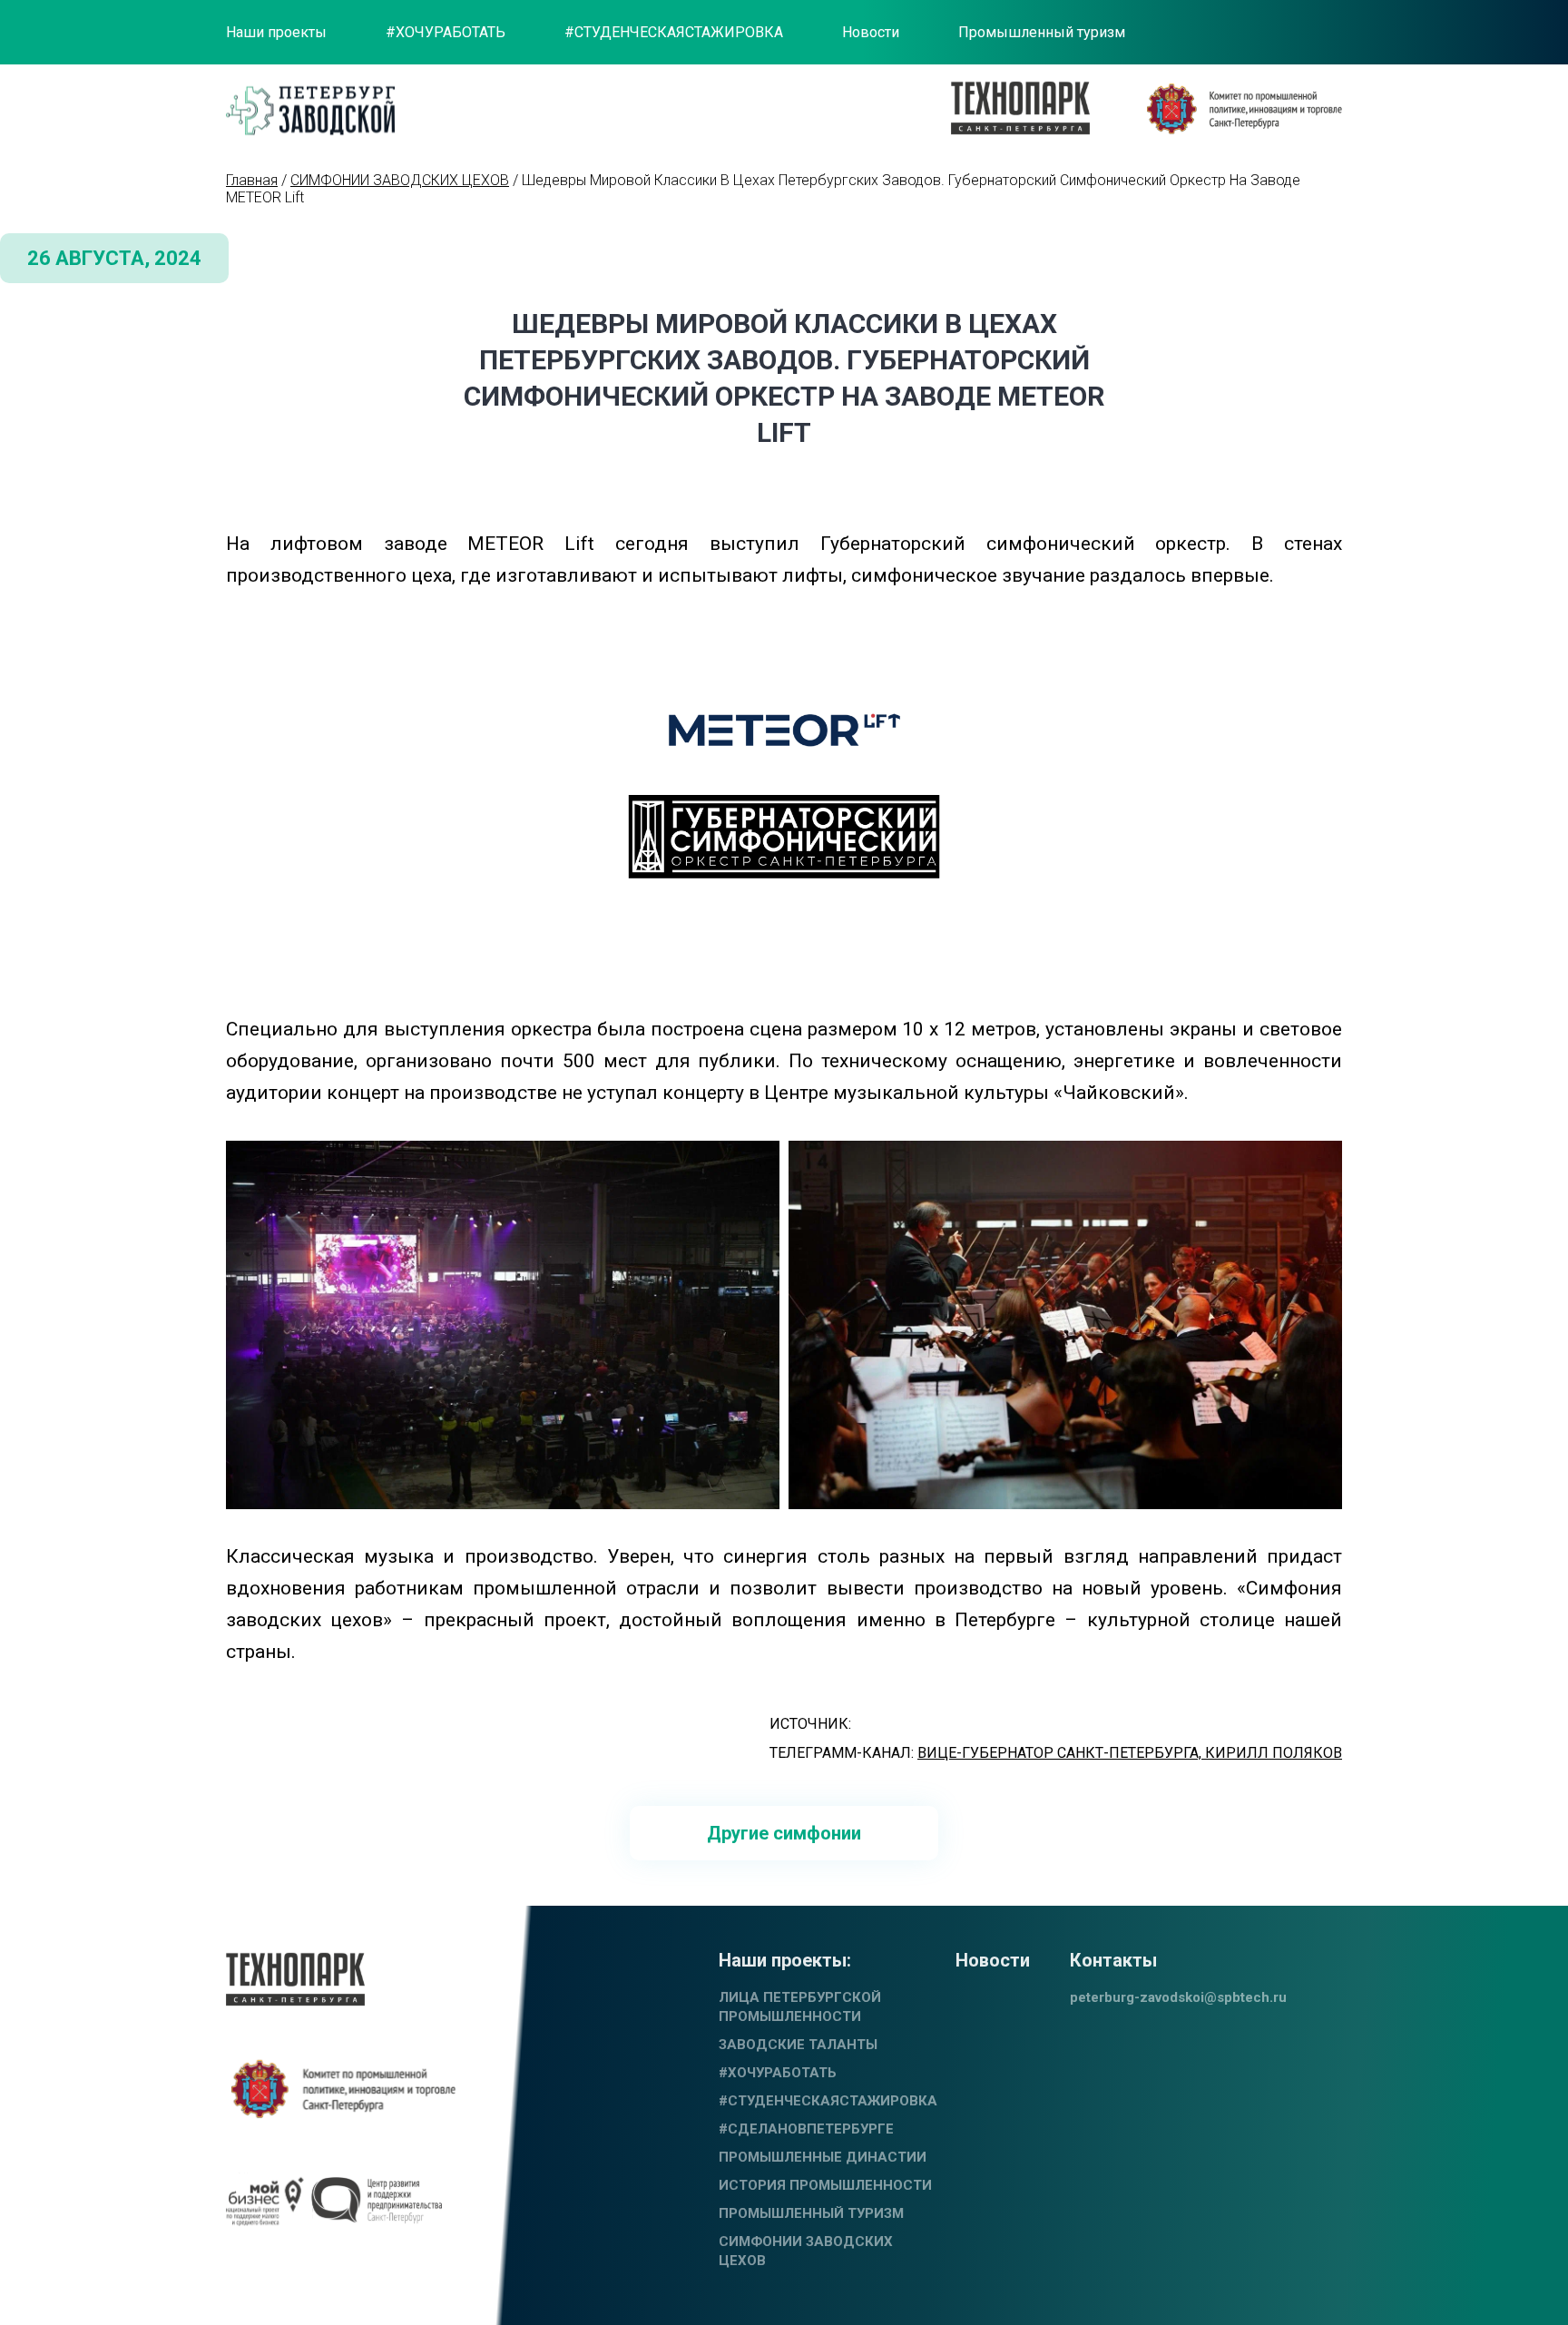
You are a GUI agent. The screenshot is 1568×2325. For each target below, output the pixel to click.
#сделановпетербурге (806, 2129)
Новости (871, 32)
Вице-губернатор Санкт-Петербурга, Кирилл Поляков (1130, 1753)
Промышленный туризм (1042, 32)
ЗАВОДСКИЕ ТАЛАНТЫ (798, 2045)
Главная (252, 180)
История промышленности (825, 2185)
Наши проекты (276, 32)
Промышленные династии (823, 2157)
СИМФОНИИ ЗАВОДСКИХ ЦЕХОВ (400, 180)
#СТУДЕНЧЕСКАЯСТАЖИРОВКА (674, 32)
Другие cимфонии (784, 1833)
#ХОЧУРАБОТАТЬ (446, 32)
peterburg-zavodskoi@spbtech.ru (1178, 1997)
